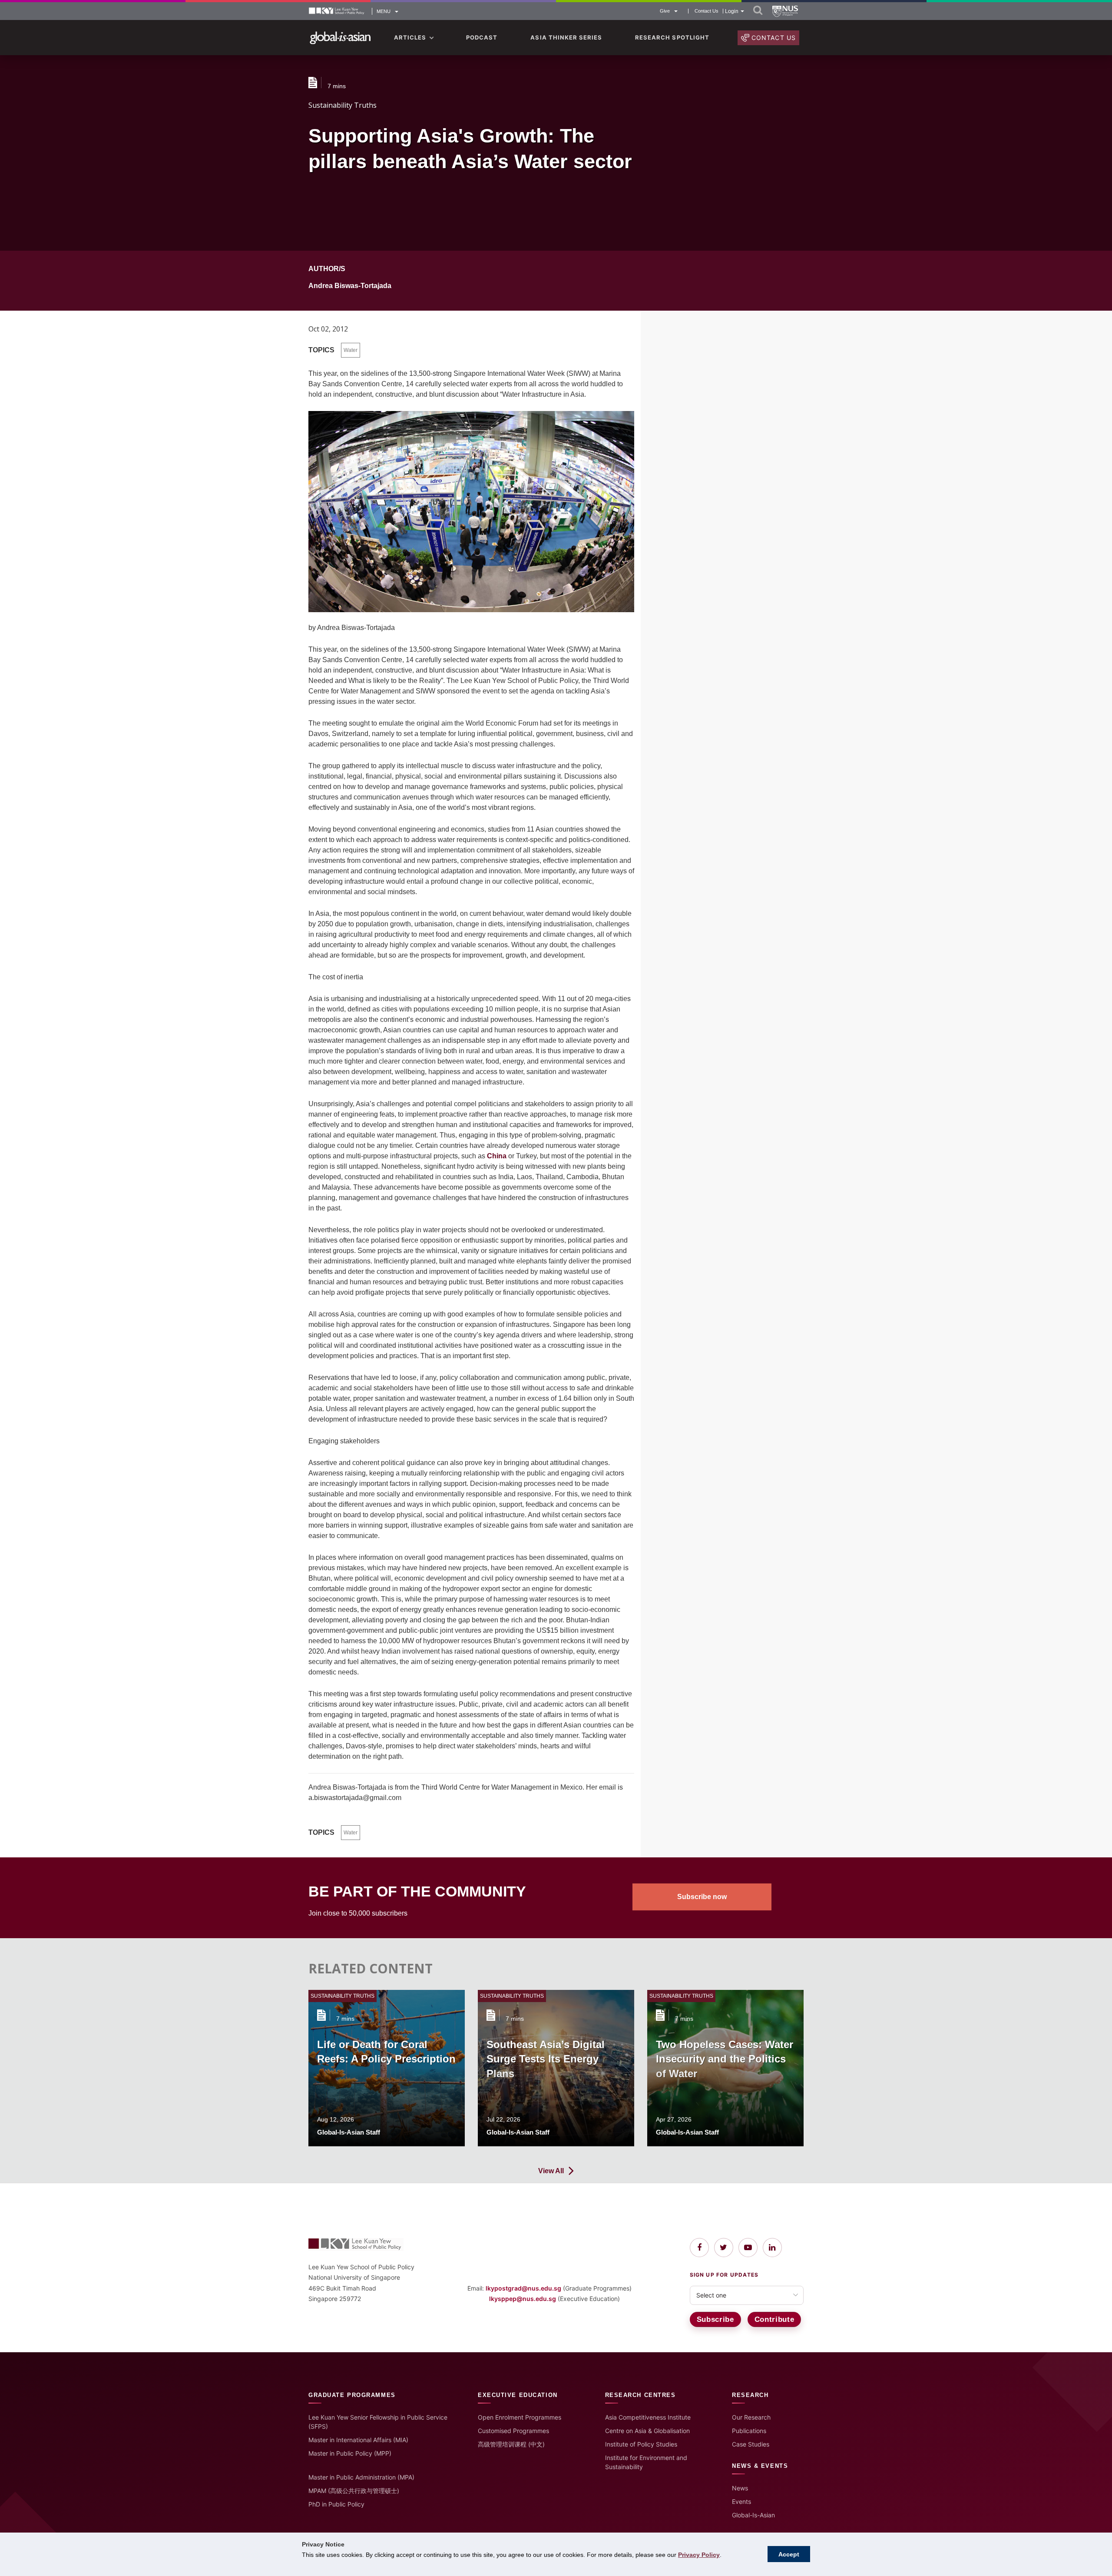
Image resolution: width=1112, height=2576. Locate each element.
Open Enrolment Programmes (520, 2417)
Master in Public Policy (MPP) (350, 2453)
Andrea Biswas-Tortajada (350, 286)
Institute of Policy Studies (641, 2444)
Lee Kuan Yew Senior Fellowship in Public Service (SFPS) (378, 2422)
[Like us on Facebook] (699, 2248)
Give (665, 11)
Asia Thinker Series (566, 37)
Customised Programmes (513, 2431)
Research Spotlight (672, 37)
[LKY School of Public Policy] (337, 12)
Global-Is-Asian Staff (349, 2132)
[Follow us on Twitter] (724, 2248)
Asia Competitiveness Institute (648, 2417)
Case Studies (751, 2444)
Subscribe (715, 2319)
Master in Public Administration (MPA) (361, 2477)
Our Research (751, 2417)
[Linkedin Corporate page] (772, 2248)
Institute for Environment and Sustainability (646, 2462)
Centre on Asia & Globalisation (647, 2431)
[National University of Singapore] (785, 11)
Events (741, 2501)
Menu (384, 11)
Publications (749, 2431)
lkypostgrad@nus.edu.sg (523, 2288)
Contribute (774, 2319)
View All (551, 2171)
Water (351, 350)
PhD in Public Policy (336, 2504)
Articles (410, 37)
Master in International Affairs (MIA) (358, 2440)
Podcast (482, 37)
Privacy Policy (699, 2555)
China (497, 1156)
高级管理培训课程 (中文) (511, 2444)
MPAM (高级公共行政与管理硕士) (354, 2491)
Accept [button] (789, 2554)
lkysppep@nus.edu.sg (523, 2299)
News (740, 2488)
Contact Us (707, 11)
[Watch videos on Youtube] (748, 2248)
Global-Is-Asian (753, 2515)
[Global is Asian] (340, 38)
